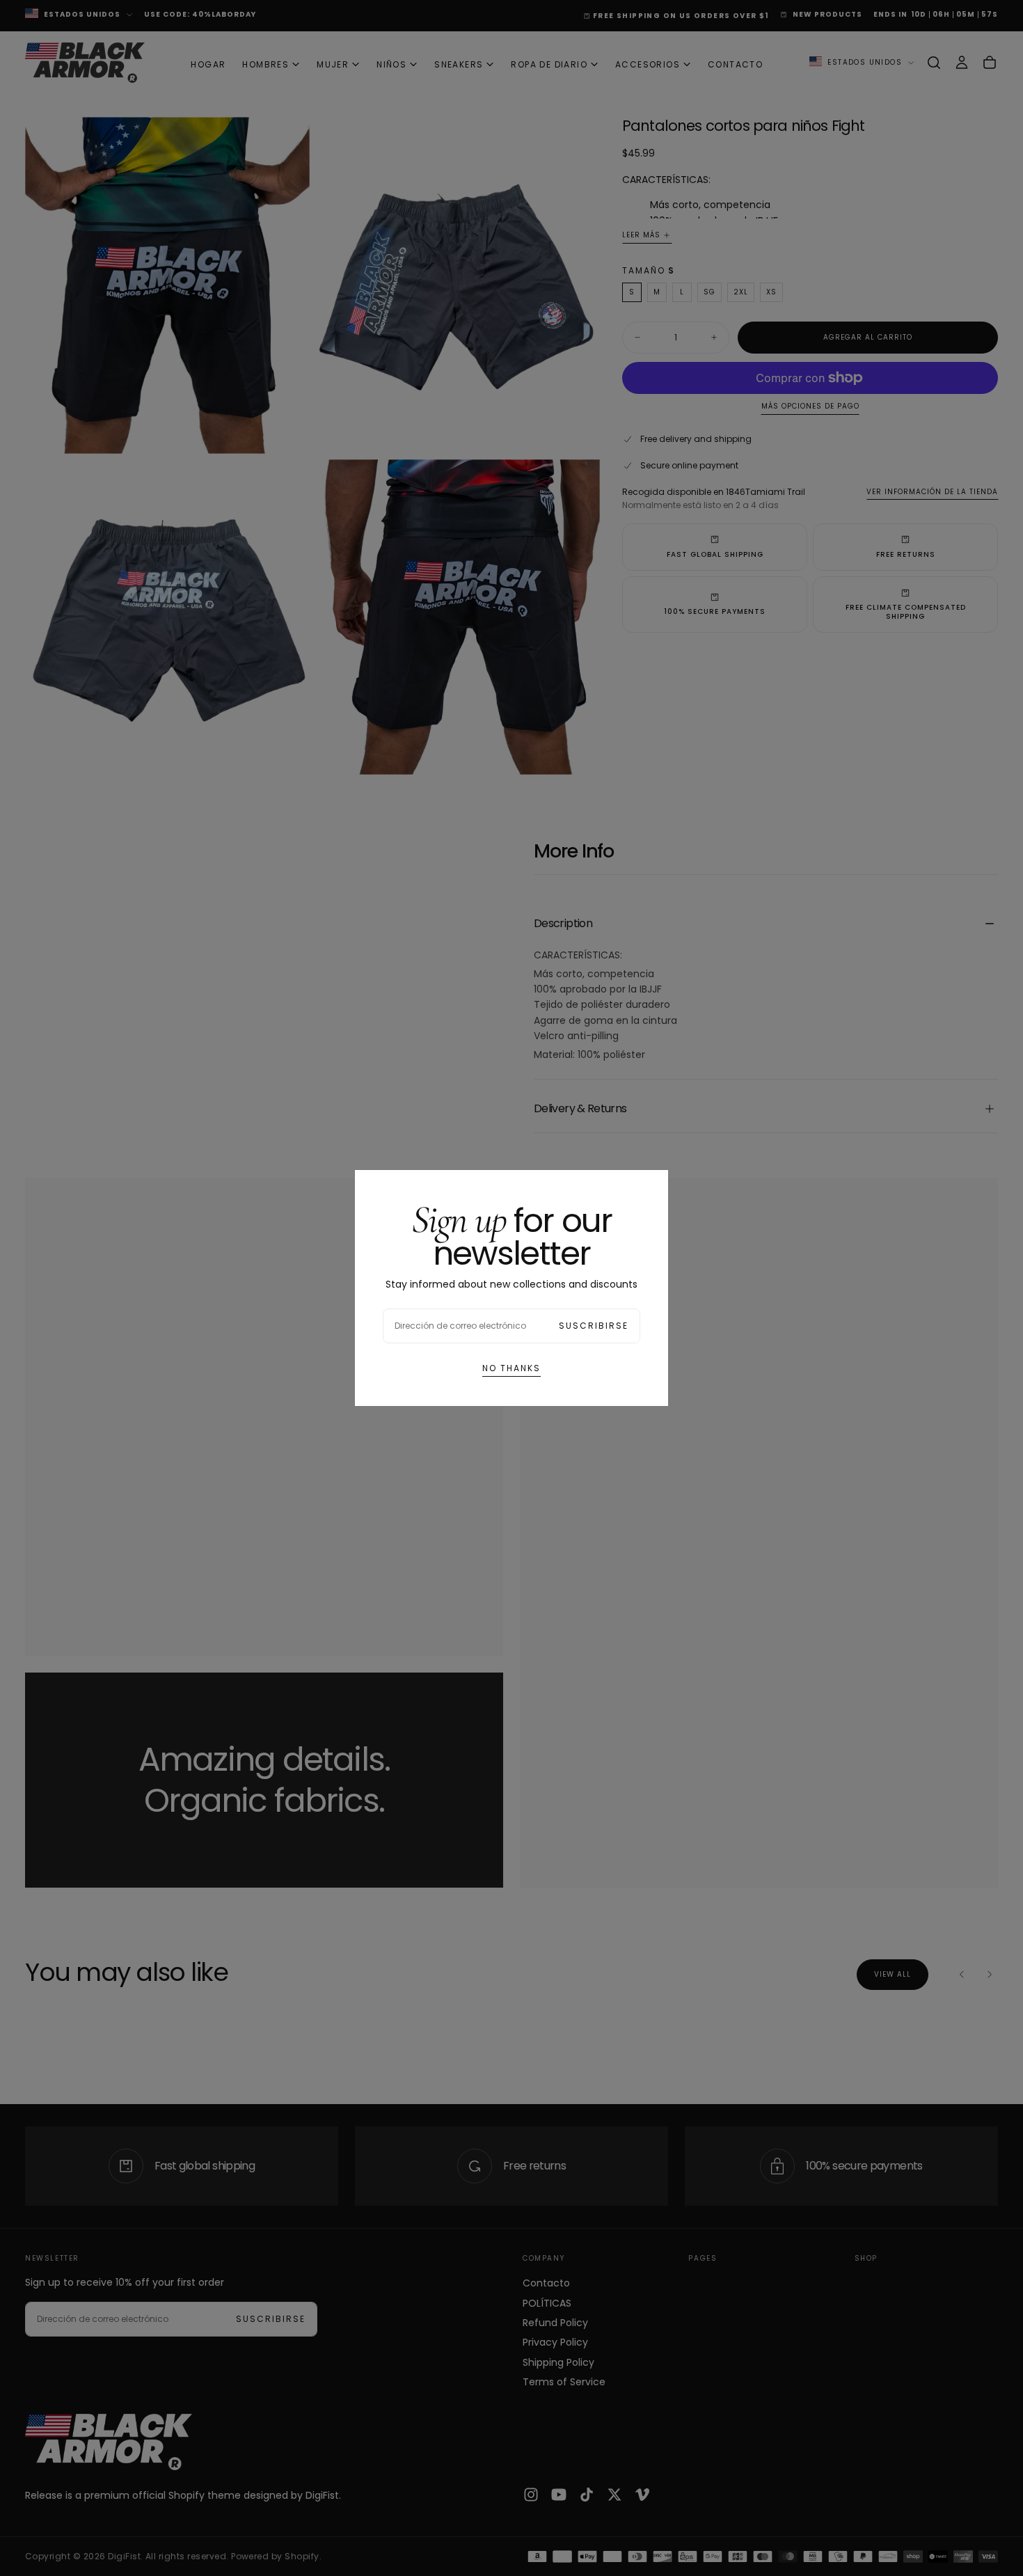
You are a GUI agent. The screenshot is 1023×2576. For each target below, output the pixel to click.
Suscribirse (594, 1326)
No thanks (511, 1368)
